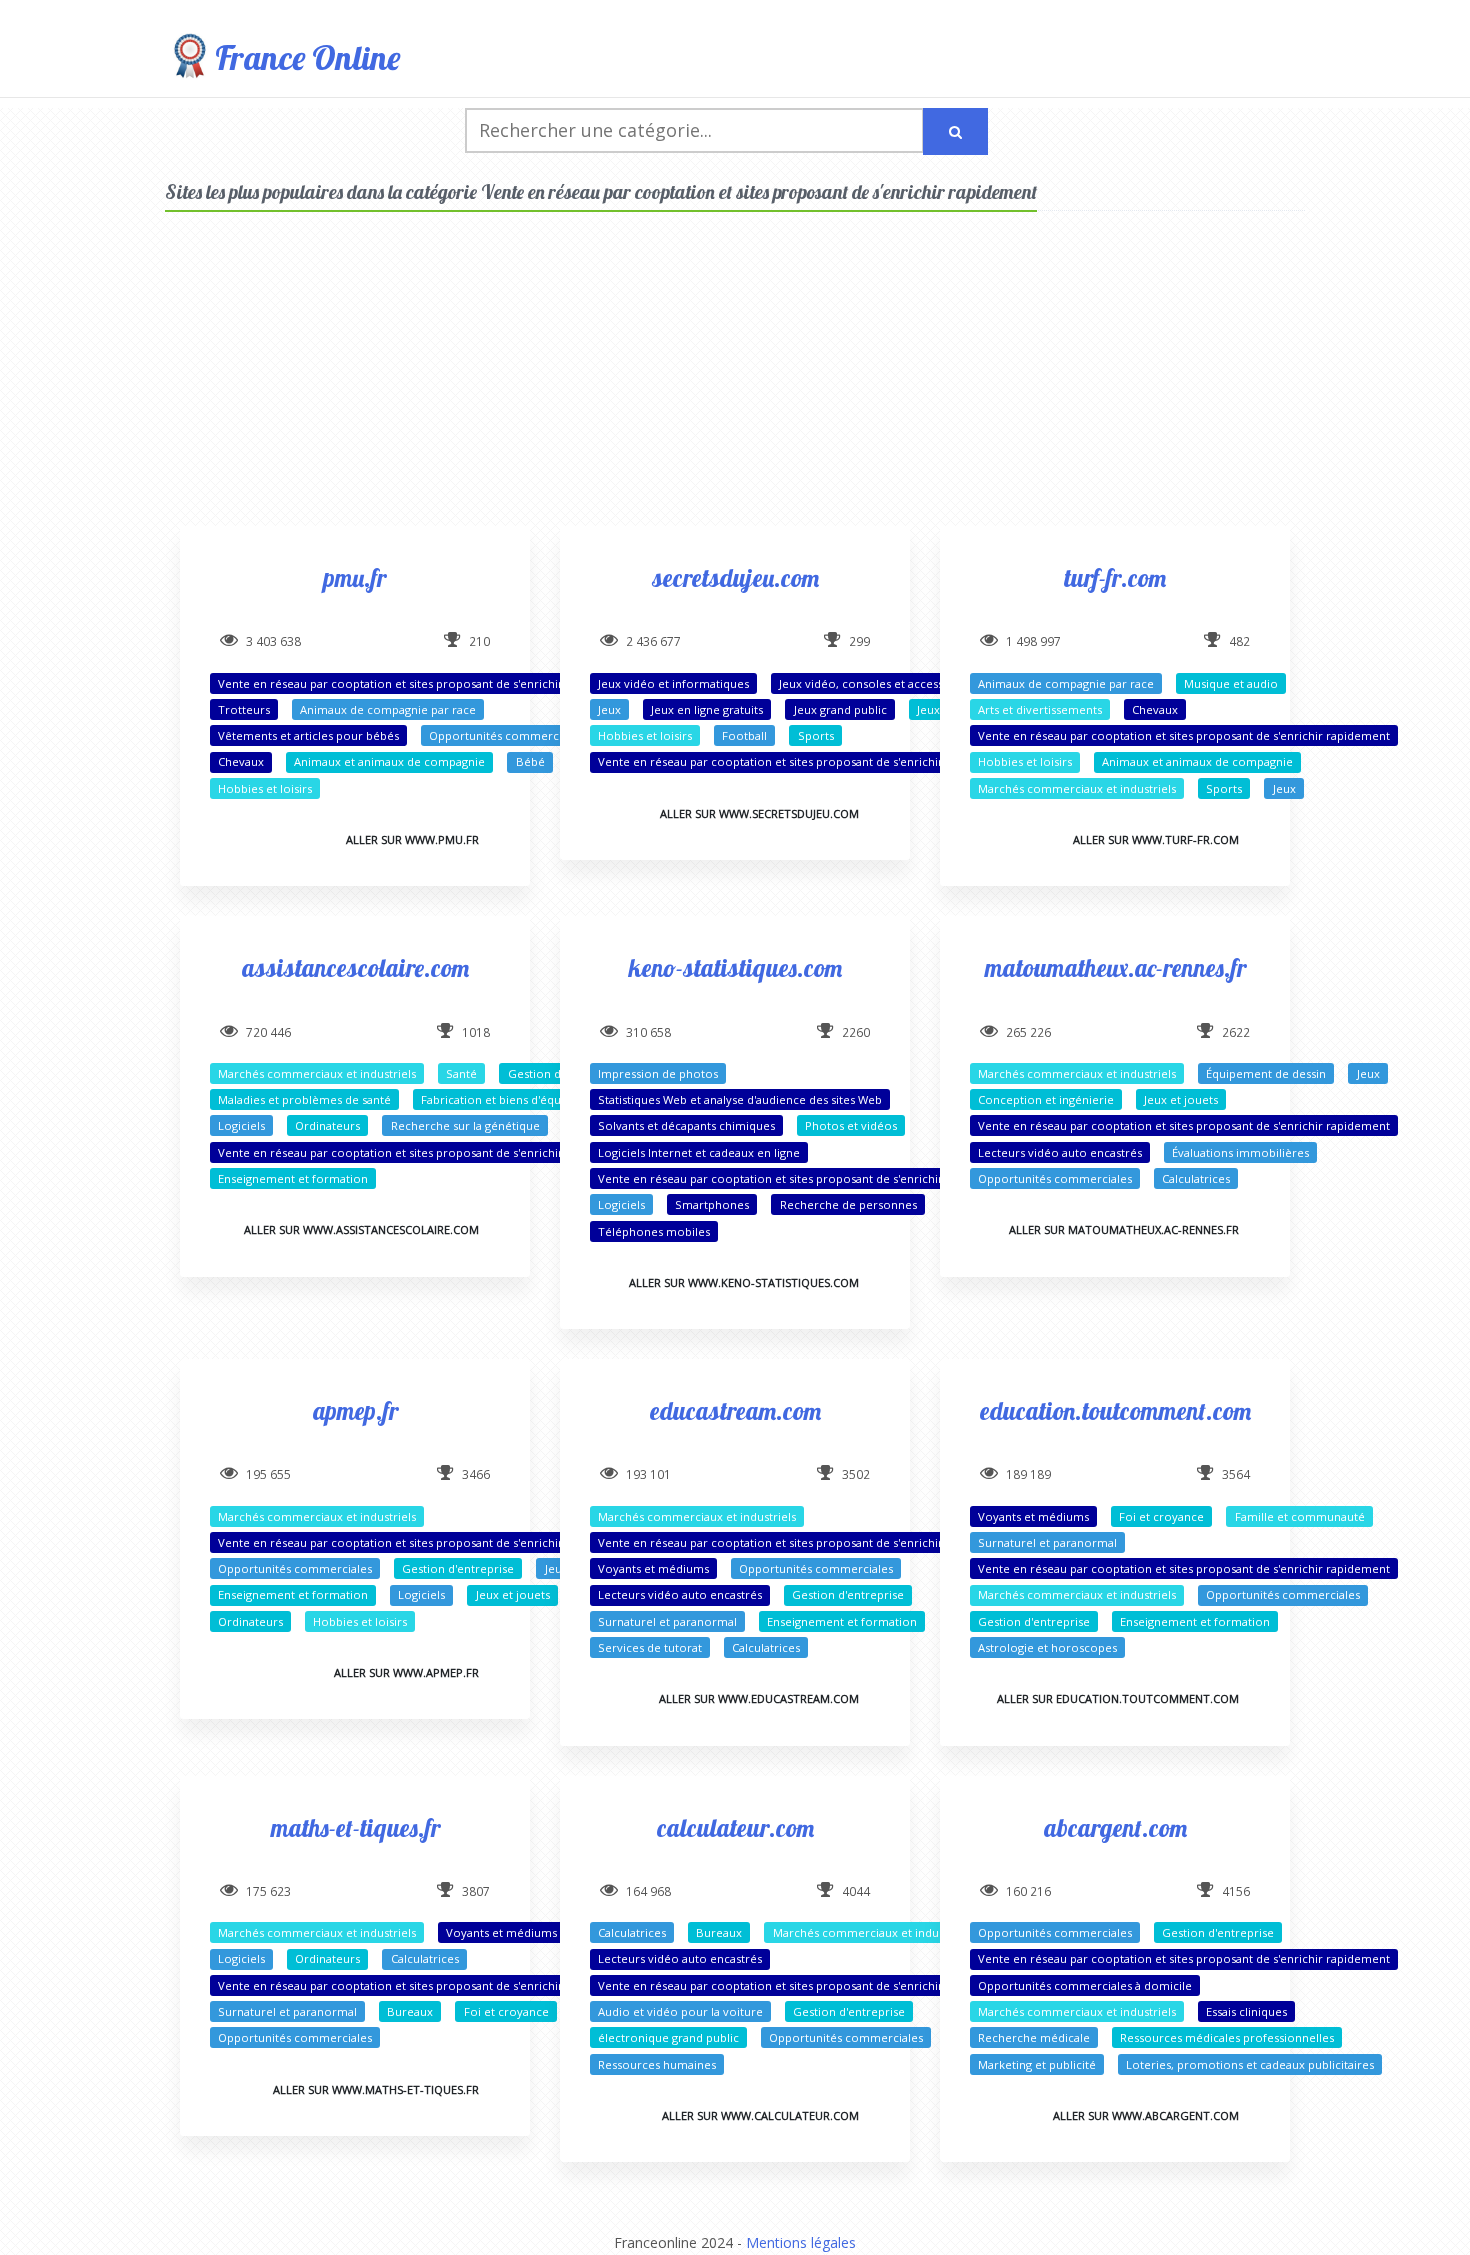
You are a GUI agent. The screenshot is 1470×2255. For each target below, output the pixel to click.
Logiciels (241, 1125)
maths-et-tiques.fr (355, 1827)
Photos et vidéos (851, 1125)
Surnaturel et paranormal (667, 1621)
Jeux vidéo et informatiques (673, 683)
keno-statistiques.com (735, 967)
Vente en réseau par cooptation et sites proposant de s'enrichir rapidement (424, 683)
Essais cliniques (1246, 2011)
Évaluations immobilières (1240, 1152)
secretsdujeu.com (735, 577)
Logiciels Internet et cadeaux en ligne (699, 1152)
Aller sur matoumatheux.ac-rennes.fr (1124, 1229)
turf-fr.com (1115, 577)
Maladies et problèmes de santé (304, 1099)
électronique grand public (668, 2037)
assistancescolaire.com (355, 967)
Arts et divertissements (1040, 709)
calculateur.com (735, 1827)
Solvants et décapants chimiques (686, 1125)
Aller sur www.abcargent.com (1146, 2115)
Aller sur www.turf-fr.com (1156, 839)
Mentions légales (801, 2242)
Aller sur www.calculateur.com (760, 2115)
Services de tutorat (650, 1647)
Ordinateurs (327, 1125)
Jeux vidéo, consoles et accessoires (875, 683)
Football (744, 735)
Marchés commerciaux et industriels (1077, 788)
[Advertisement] (735, 386)
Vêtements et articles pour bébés (308, 735)
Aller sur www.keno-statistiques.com (744, 1282)
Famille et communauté (1300, 1516)
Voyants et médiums (653, 1568)
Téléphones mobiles (654, 1231)
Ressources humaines (657, 2064)
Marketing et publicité (1037, 2064)
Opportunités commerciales (506, 735)
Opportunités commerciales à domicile (1085, 1985)
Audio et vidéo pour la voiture (680, 2011)
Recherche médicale (1034, 2037)
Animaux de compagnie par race (388, 709)
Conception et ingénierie (1046, 1099)
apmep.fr (355, 1410)
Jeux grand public (840, 709)
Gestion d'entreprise (458, 1568)
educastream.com (735, 1410)
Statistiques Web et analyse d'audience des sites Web (740, 1099)
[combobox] (694, 130)
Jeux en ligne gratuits (707, 709)
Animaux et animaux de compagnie (389, 761)
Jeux (609, 709)
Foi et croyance (1161, 1516)
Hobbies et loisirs (265, 788)
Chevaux (241, 761)
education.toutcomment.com (1115, 1410)
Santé (461, 1073)
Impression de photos (658, 1073)
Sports (816, 735)
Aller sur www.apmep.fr (406, 1672)
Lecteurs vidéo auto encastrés (1060, 1152)
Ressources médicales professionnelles (1227, 2037)
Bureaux (410, 2011)
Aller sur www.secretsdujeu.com (759, 813)
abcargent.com (1115, 1827)
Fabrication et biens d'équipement (514, 1099)
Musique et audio (1231, 683)
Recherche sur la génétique (465, 1125)
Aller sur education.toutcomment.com (1118, 1698)
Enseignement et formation (293, 1178)
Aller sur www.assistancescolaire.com (361, 1229)
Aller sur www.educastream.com (759, 1698)
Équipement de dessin (1266, 1073)
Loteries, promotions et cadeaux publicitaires (1250, 2064)
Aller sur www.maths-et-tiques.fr (376, 2089)
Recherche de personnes (848, 1204)
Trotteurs (244, 709)
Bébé (530, 761)
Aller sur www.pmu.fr (412, 839)
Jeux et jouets (1181, 1099)
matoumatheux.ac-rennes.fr (1115, 967)
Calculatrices (1196, 1178)
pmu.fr (355, 577)
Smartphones (712, 1204)
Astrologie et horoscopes (1047, 1647)
